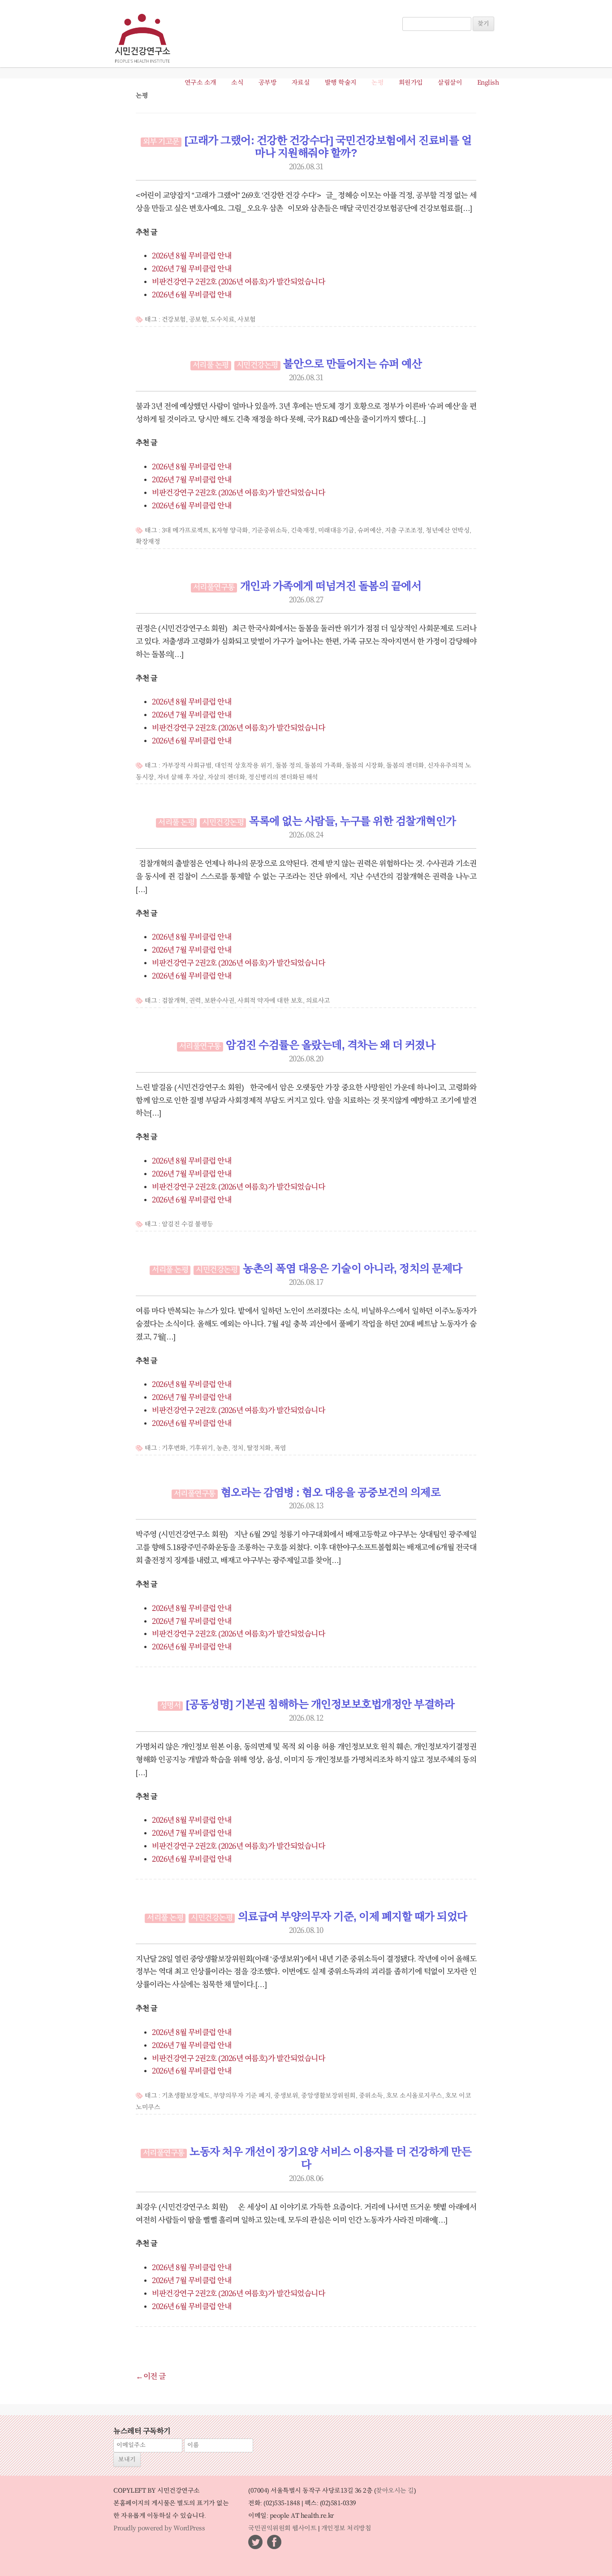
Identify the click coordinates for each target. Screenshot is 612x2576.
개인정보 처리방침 (346, 2529)
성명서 (170, 1706)
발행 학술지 (341, 83)
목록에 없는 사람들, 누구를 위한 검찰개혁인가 (353, 822)
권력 (195, 1001)
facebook (274, 2542)
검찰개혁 (174, 1001)
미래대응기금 (336, 531)
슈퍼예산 (370, 531)
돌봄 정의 (289, 766)
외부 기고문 (161, 142)
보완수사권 (220, 1001)
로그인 (415, 13)
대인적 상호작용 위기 (244, 766)
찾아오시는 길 (395, 2491)
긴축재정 (303, 531)
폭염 (280, 1448)
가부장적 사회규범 (187, 766)
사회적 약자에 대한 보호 (270, 1001)
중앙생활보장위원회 (328, 2096)
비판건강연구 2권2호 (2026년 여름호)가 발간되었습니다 (238, 282)
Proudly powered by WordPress (159, 2529)
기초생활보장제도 (186, 2096)
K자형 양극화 (230, 531)
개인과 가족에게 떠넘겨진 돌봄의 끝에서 (331, 587)
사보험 (247, 320)
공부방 (268, 83)
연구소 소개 (200, 83)
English (488, 83)
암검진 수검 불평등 (187, 1224)
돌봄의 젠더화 (405, 766)
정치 (238, 1448)
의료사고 (318, 1001)
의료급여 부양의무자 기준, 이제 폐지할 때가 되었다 (353, 1917)
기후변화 (174, 1448)
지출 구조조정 (404, 531)
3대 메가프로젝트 (185, 531)
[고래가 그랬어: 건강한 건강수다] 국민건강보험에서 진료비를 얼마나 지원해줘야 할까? (328, 148)
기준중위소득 (269, 531)
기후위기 (201, 1448)
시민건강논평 (257, 365)
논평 (377, 83)
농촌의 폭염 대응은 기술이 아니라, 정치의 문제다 (353, 1269)
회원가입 (411, 83)
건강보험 (174, 320)
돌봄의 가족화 (323, 766)
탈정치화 (259, 1448)
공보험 (198, 320)
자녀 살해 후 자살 (181, 777)
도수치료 (222, 320)
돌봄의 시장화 (364, 766)
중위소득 (371, 2096)
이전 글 (151, 2377)
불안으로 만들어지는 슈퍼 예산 (352, 365)
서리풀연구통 (214, 588)
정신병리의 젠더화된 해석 (283, 777)
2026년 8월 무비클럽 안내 (192, 256)
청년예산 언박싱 (448, 531)
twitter (255, 2542)
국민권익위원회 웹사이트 (282, 2529)
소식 (237, 83)
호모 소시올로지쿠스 (414, 2096)
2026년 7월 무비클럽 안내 (192, 269)
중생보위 (286, 2096)
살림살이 (450, 83)
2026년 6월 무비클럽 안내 (192, 295)
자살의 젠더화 (226, 777)
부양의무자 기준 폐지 (242, 2096)
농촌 (222, 1448)
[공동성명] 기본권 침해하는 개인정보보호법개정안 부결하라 (320, 1705)
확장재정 (148, 542)
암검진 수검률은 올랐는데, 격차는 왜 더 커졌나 (330, 1046)
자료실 (301, 83)
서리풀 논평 (211, 365)
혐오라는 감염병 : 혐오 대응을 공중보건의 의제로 (331, 1493)
